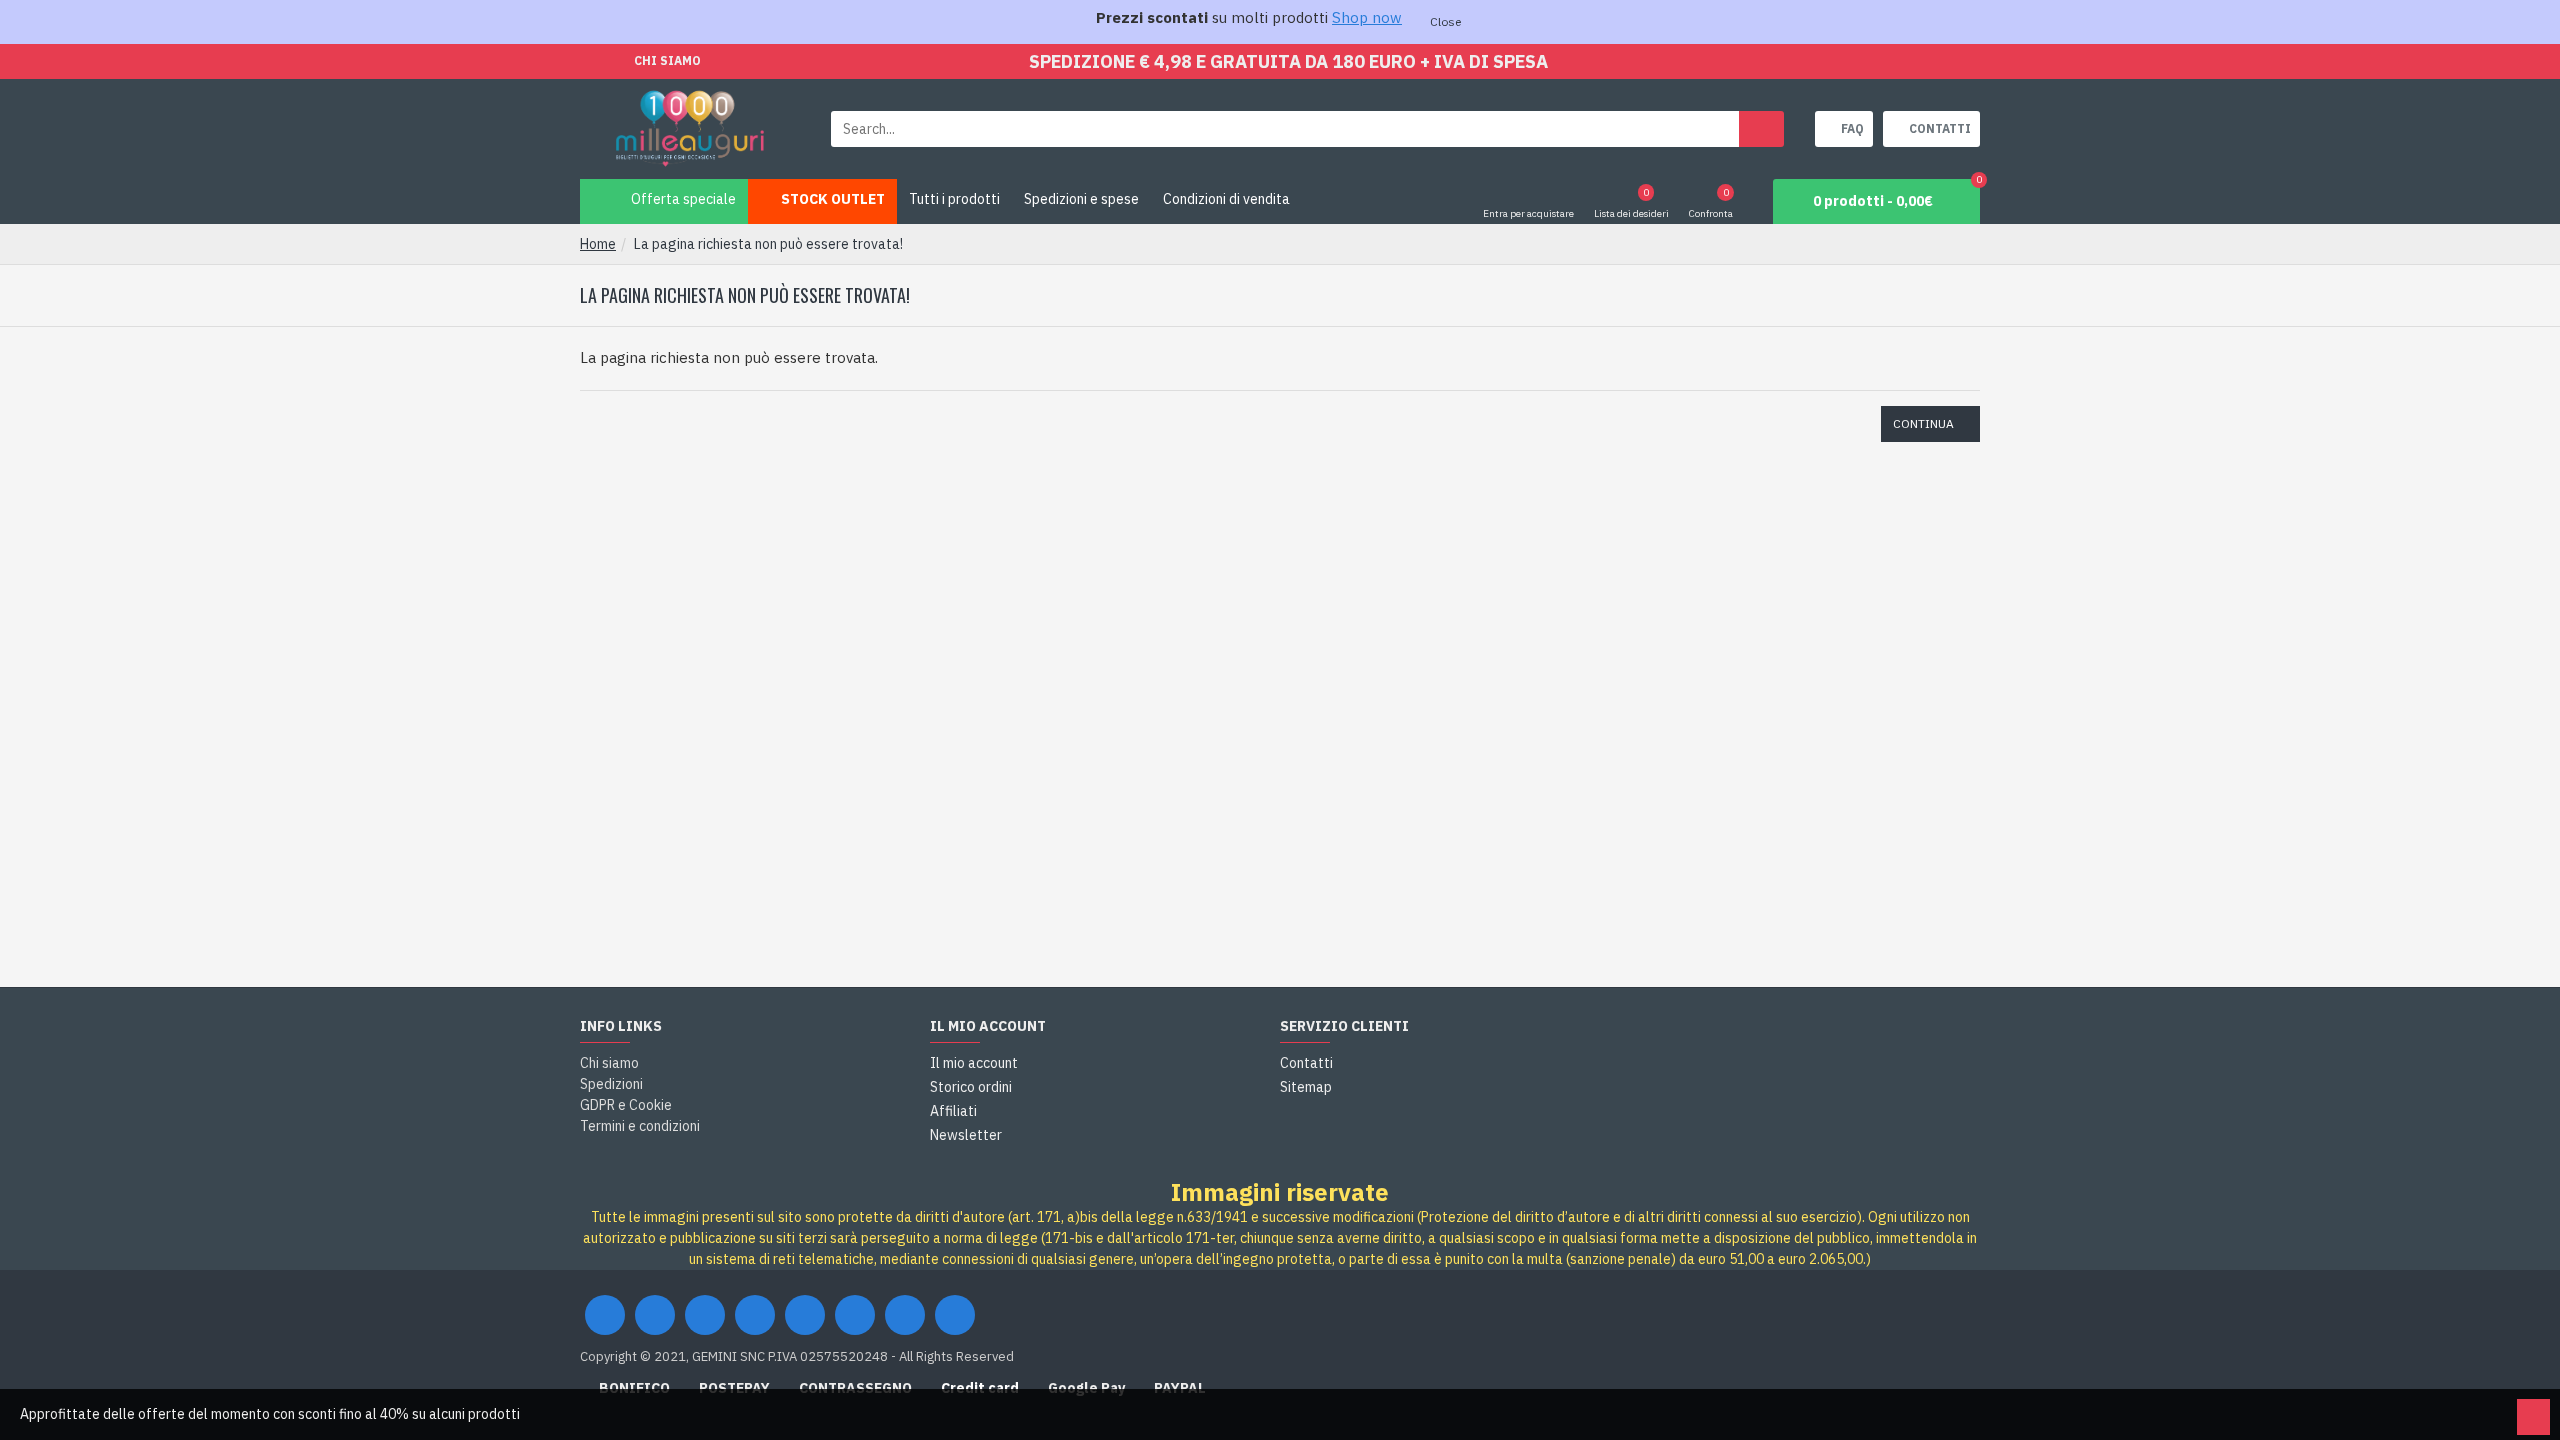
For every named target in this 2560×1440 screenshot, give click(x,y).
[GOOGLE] (705, 1315)
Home (598, 244)
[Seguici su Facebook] (605, 1315)
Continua (1923, 423)
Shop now (1367, 17)
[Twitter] (655, 1315)
